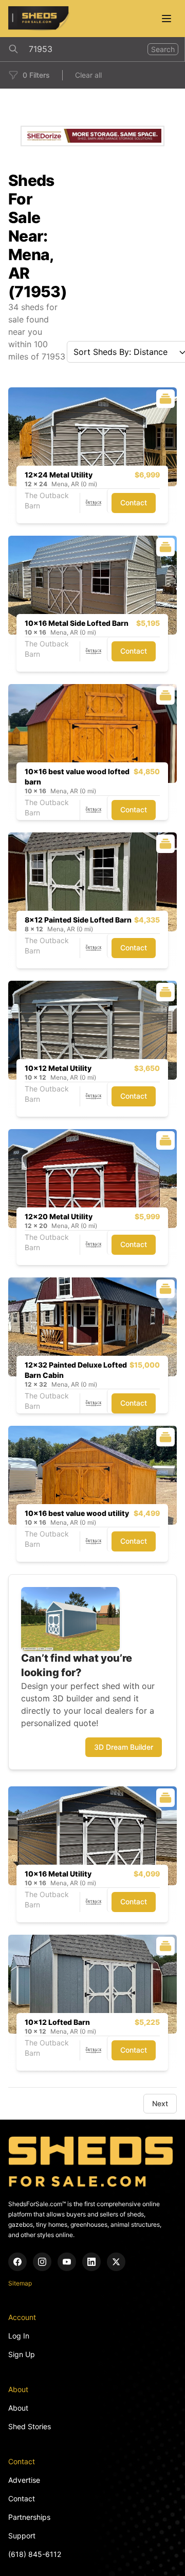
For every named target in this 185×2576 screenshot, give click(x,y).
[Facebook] (17, 2262)
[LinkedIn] (91, 2262)
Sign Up (22, 2354)
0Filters (36, 75)
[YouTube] (67, 2262)
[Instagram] (42, 2262)
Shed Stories (30, 2426)
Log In (19, 2336)
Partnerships (29, 2517)
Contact (134, 502)
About (18, 2408)
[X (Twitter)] (116, 2262)
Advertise (24, 2480)
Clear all (88, 75)
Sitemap (20, 2283)
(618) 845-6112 (35, 2554)
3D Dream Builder (124, 1747)
